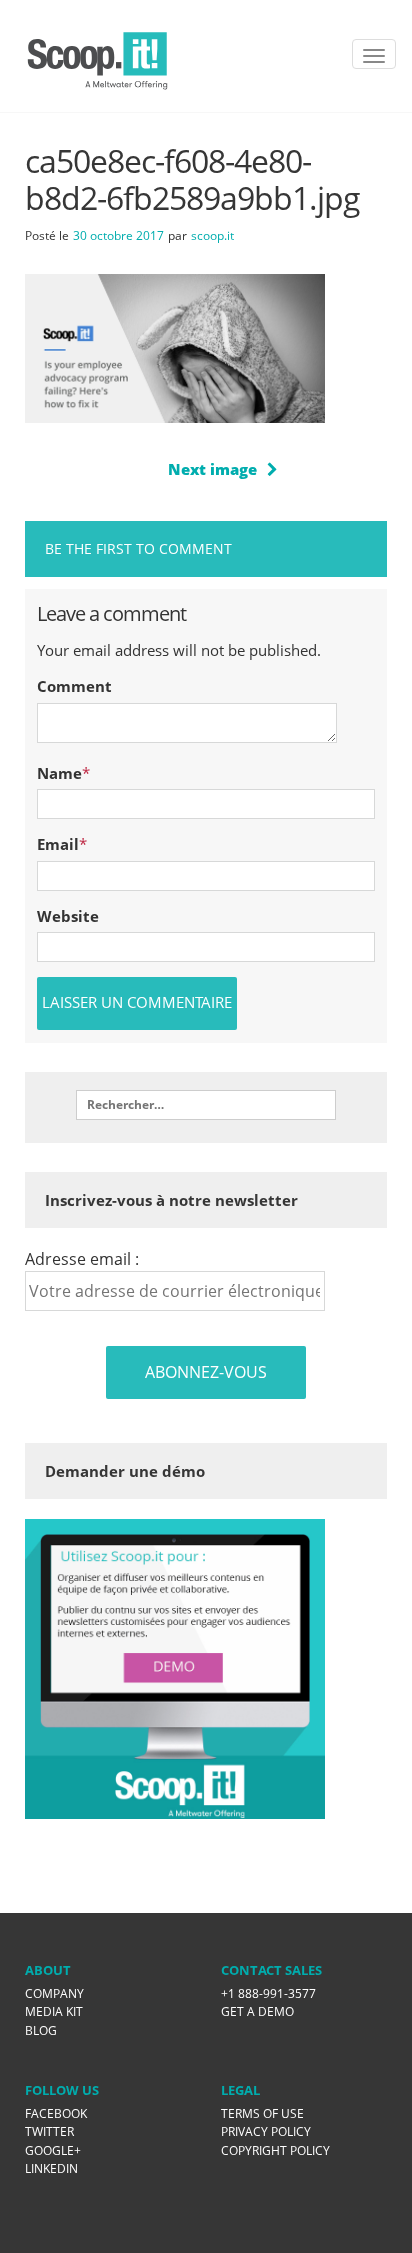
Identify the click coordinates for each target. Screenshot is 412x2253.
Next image (212, 469)
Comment (74, 686)
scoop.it (212, 235)
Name (59, 773)
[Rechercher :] (206, 1105)
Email (58, 844)
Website (68, 916)
